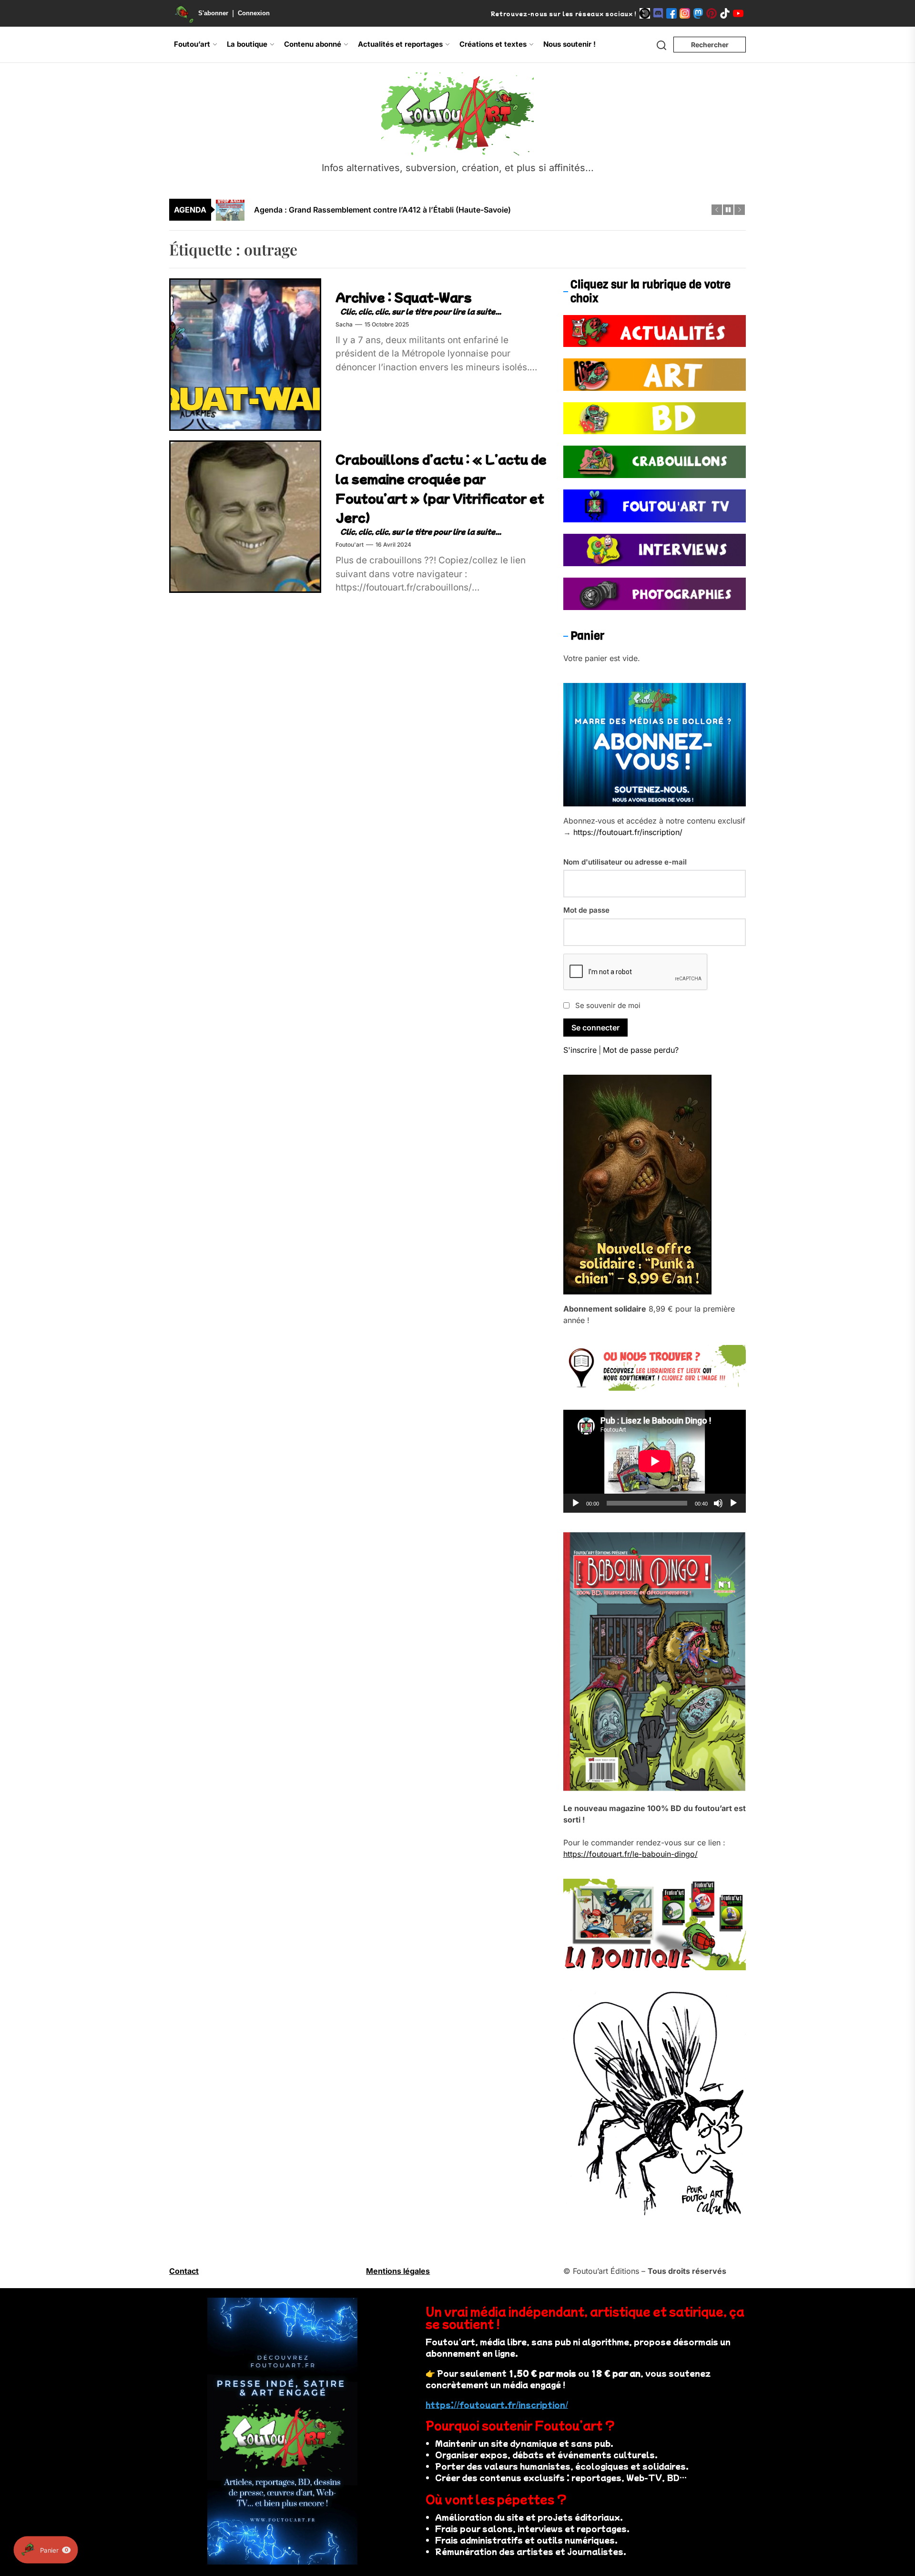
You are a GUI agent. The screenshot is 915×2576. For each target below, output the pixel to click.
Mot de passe (586, 910)
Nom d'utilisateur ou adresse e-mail (625, 862)
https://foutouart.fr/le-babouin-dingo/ (630, 1854)
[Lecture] (576, 1503)
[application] (655, 1461)
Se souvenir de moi (608, 1005)
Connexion (254, 13)
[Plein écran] (733, 1503)
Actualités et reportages (400, 44)
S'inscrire (580, 1050)
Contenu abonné (313, 44)
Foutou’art (192, 44)
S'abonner (213, 13)
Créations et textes (493, 44)
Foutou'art (350, 545)
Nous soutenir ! (569, 44)
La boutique (247, 44)
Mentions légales (398, 2271)
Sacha (344, 324)
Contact (184, 2271)
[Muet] (718, 1503)
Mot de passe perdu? (641, 1050)
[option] (464, 210)
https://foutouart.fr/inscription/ (628, 832)
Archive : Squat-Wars (404, 297)
